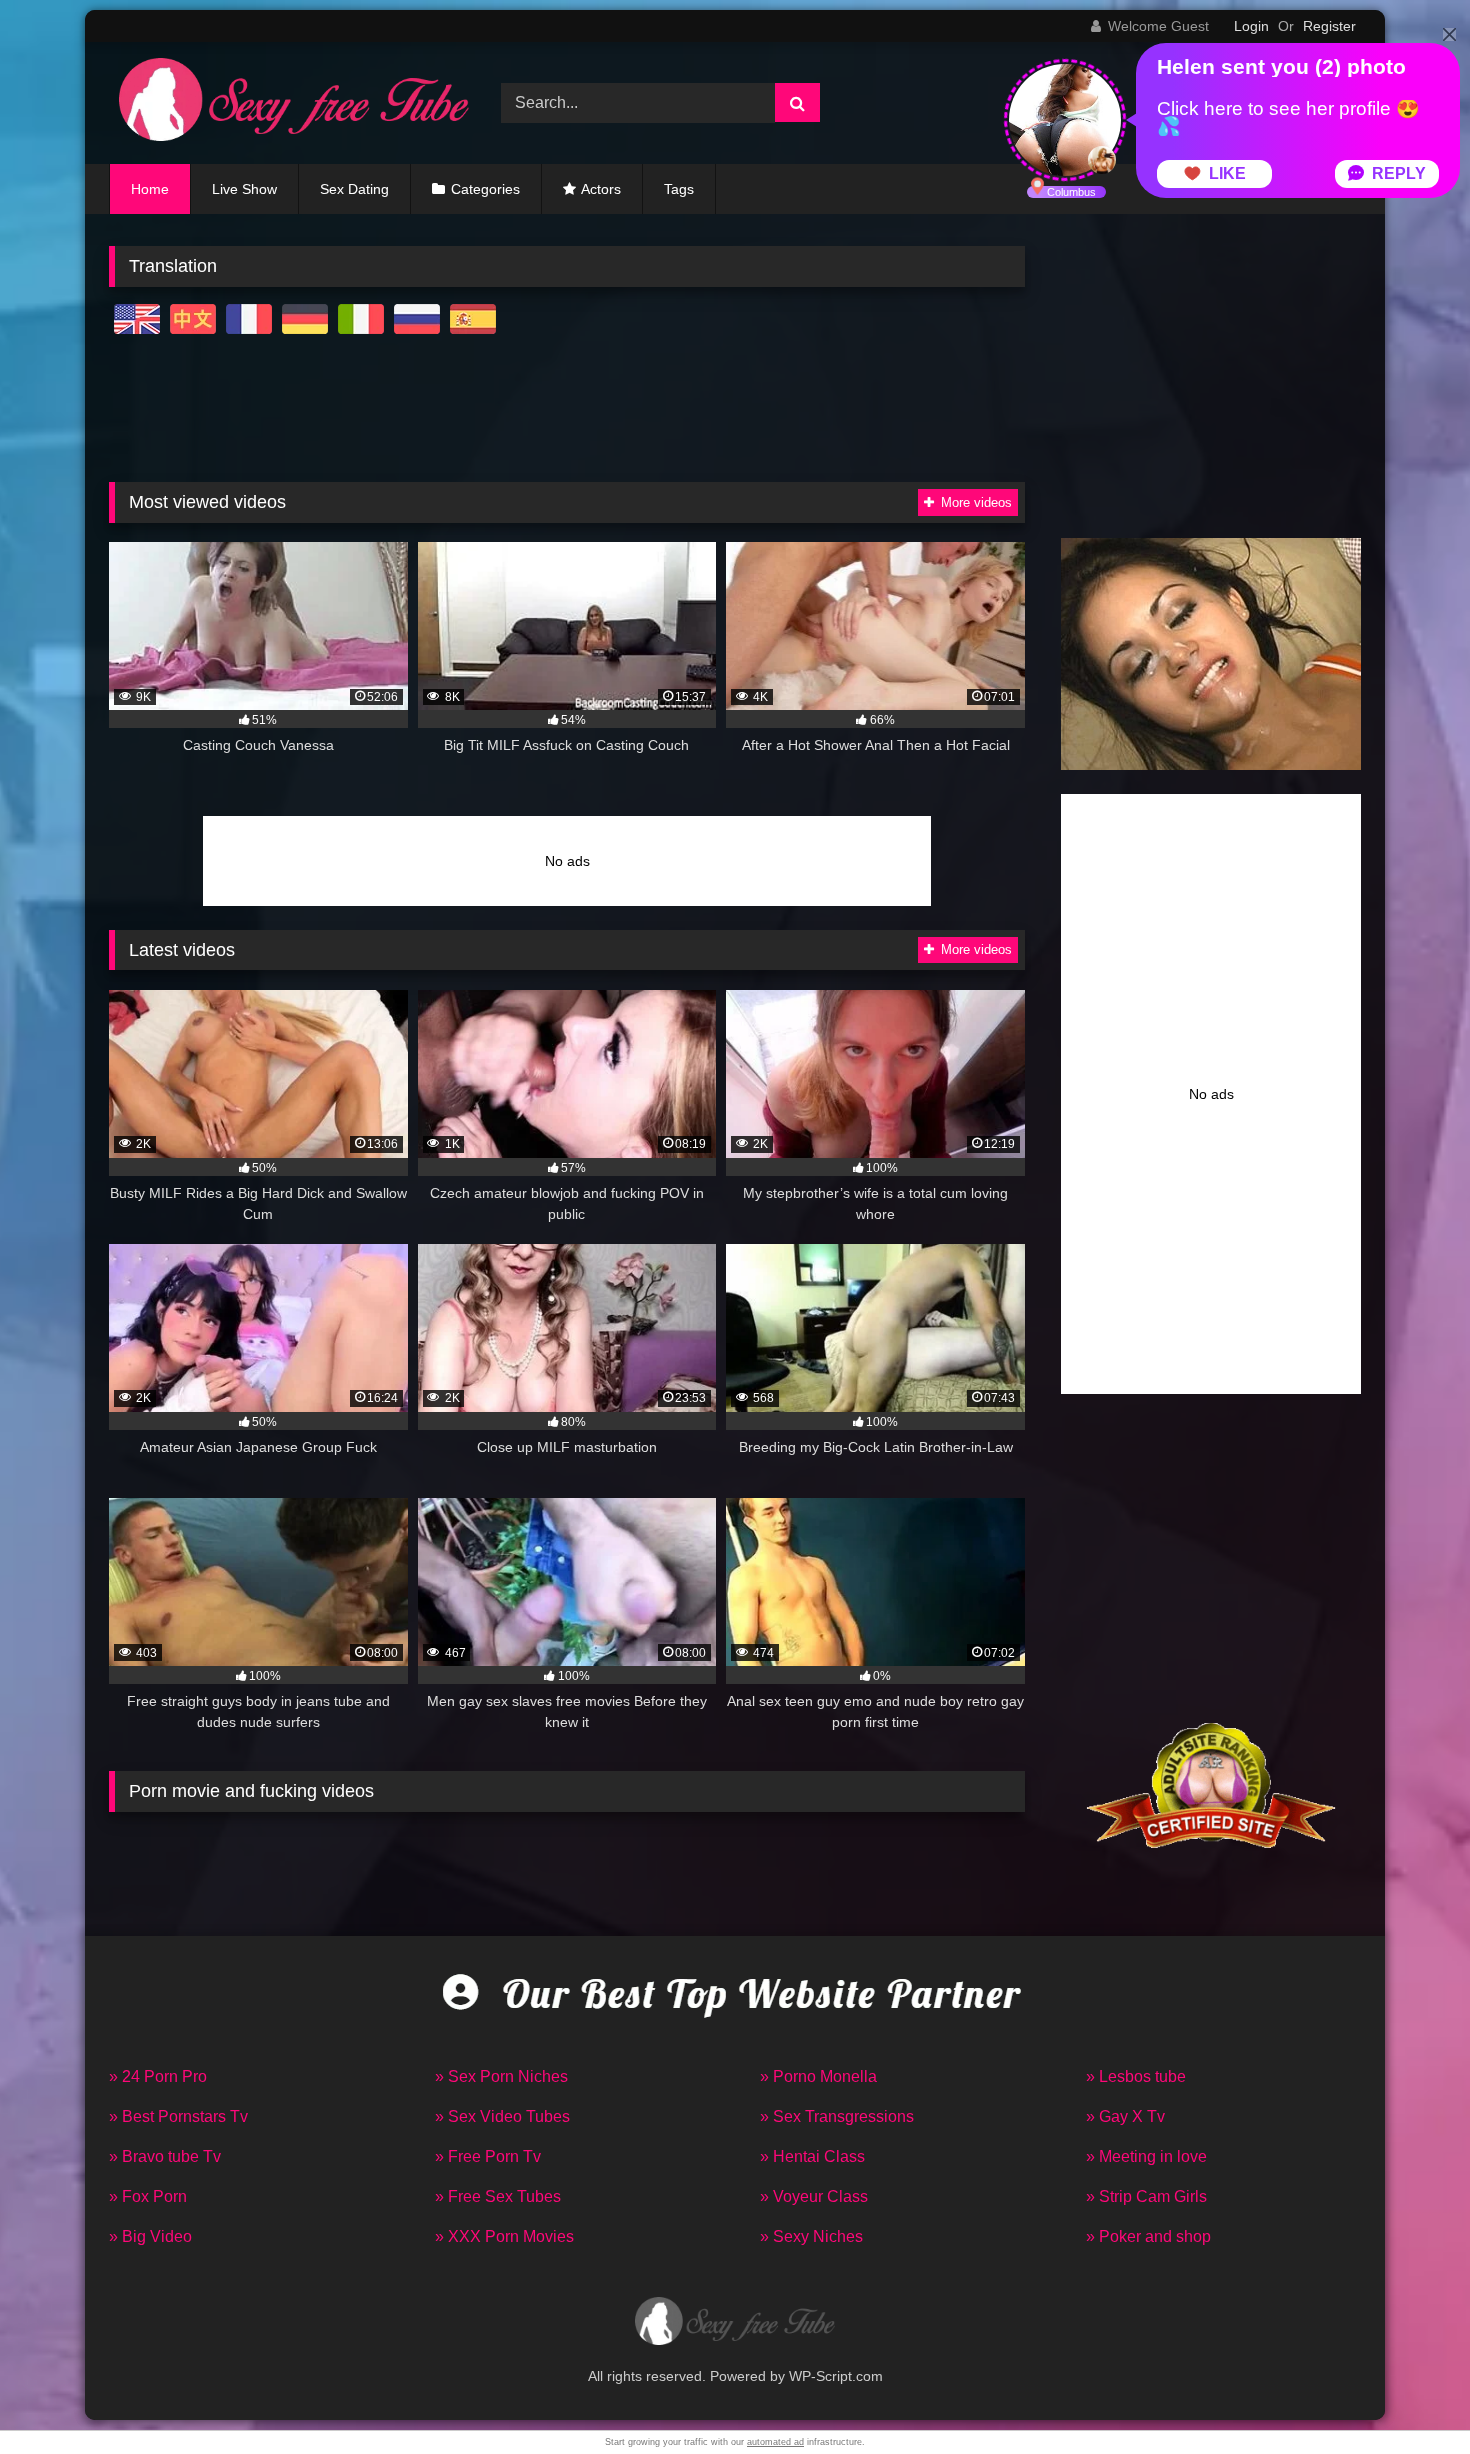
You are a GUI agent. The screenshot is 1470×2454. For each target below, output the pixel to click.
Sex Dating (354, 189)
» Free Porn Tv (488, 2156)
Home (150, 189)
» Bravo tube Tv (165, 2156)
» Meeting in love (1146, 2156)
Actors (601, 189)
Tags (679, 189)
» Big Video (150, 2236)
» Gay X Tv (1125, 2116)
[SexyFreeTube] (289, 103)
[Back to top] (1408, 2394)
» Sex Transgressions (837, 2116)
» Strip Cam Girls (1146, 2196)
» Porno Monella (818, 2076)
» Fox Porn (148, 2196)
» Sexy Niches (811, 2236)
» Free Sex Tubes (498, 2196)
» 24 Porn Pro (158, 2076)
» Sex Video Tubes (502, 2116)
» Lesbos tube (1136, 2076)
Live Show (244, 189)
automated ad (775, 2442)
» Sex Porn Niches (501, 2076)
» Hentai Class (812, 2156)
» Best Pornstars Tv (178, 2116)
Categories (485, 189)
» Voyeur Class (814, 2196)
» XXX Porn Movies (504, 2236)
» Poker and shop (1148, 2236)
